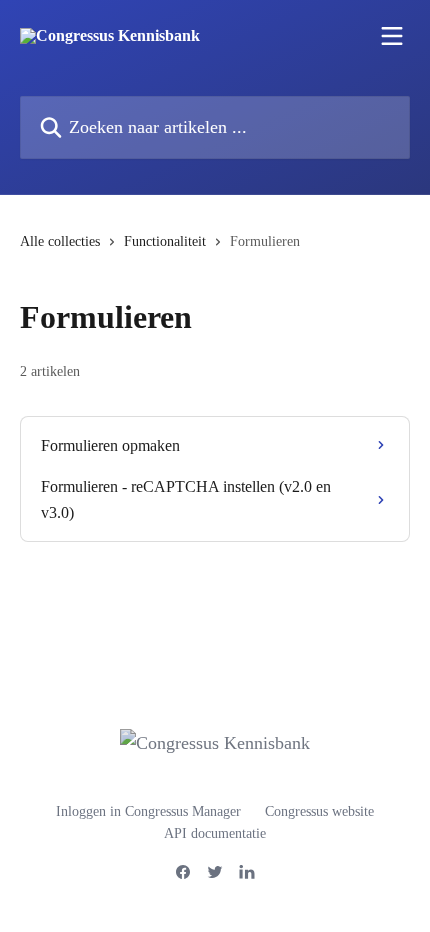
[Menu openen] (392, 36)
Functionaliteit (165, 241)
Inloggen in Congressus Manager (148, 811)
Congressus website (319, 811)
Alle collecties (60, 241)
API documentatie (215, 833)
